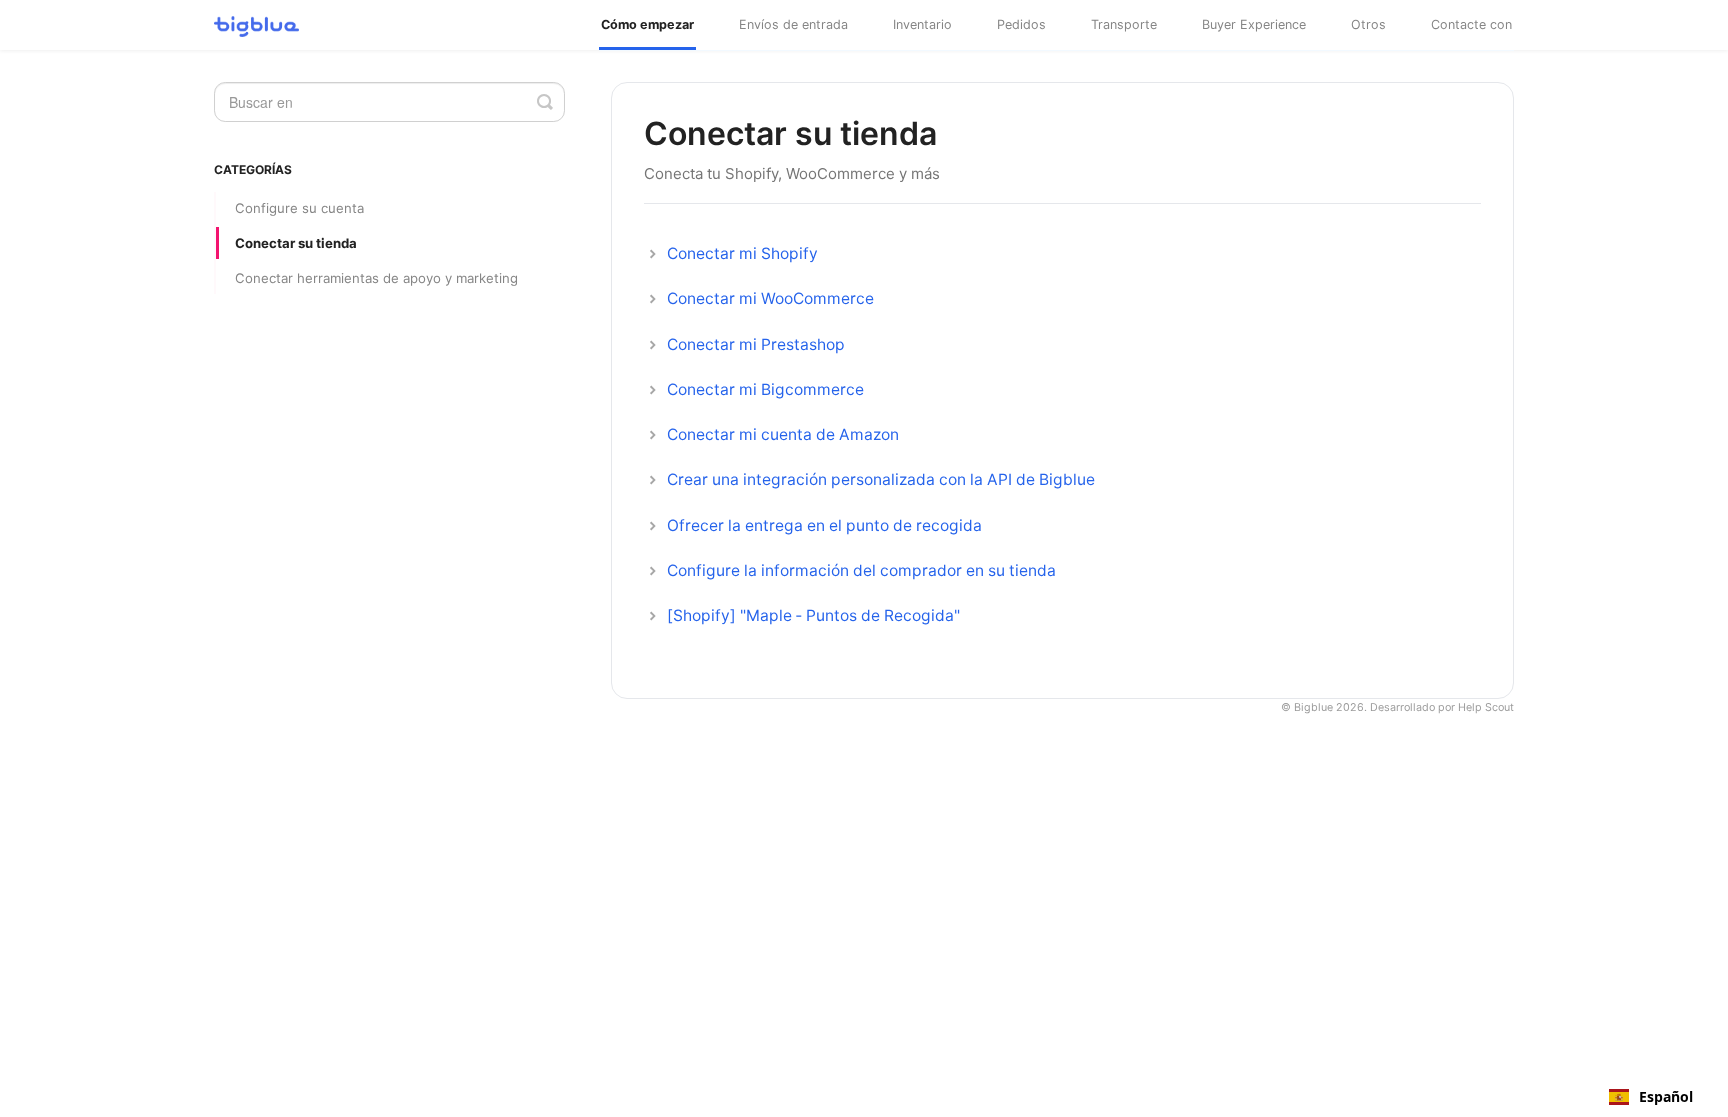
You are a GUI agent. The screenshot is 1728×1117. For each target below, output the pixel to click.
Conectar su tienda (296, 243)
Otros (1368, 24)
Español (1666, 1097)
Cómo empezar (647, 24)
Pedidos (1021, 24)
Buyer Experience (1254, 24)
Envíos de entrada (793, 24)
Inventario (922, 24)
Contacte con (1471, 24)
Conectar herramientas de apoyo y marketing (376, 278)
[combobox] (1651, 1097)
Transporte (1124, 24)
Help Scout (1486, 707)
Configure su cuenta (299, 208)
